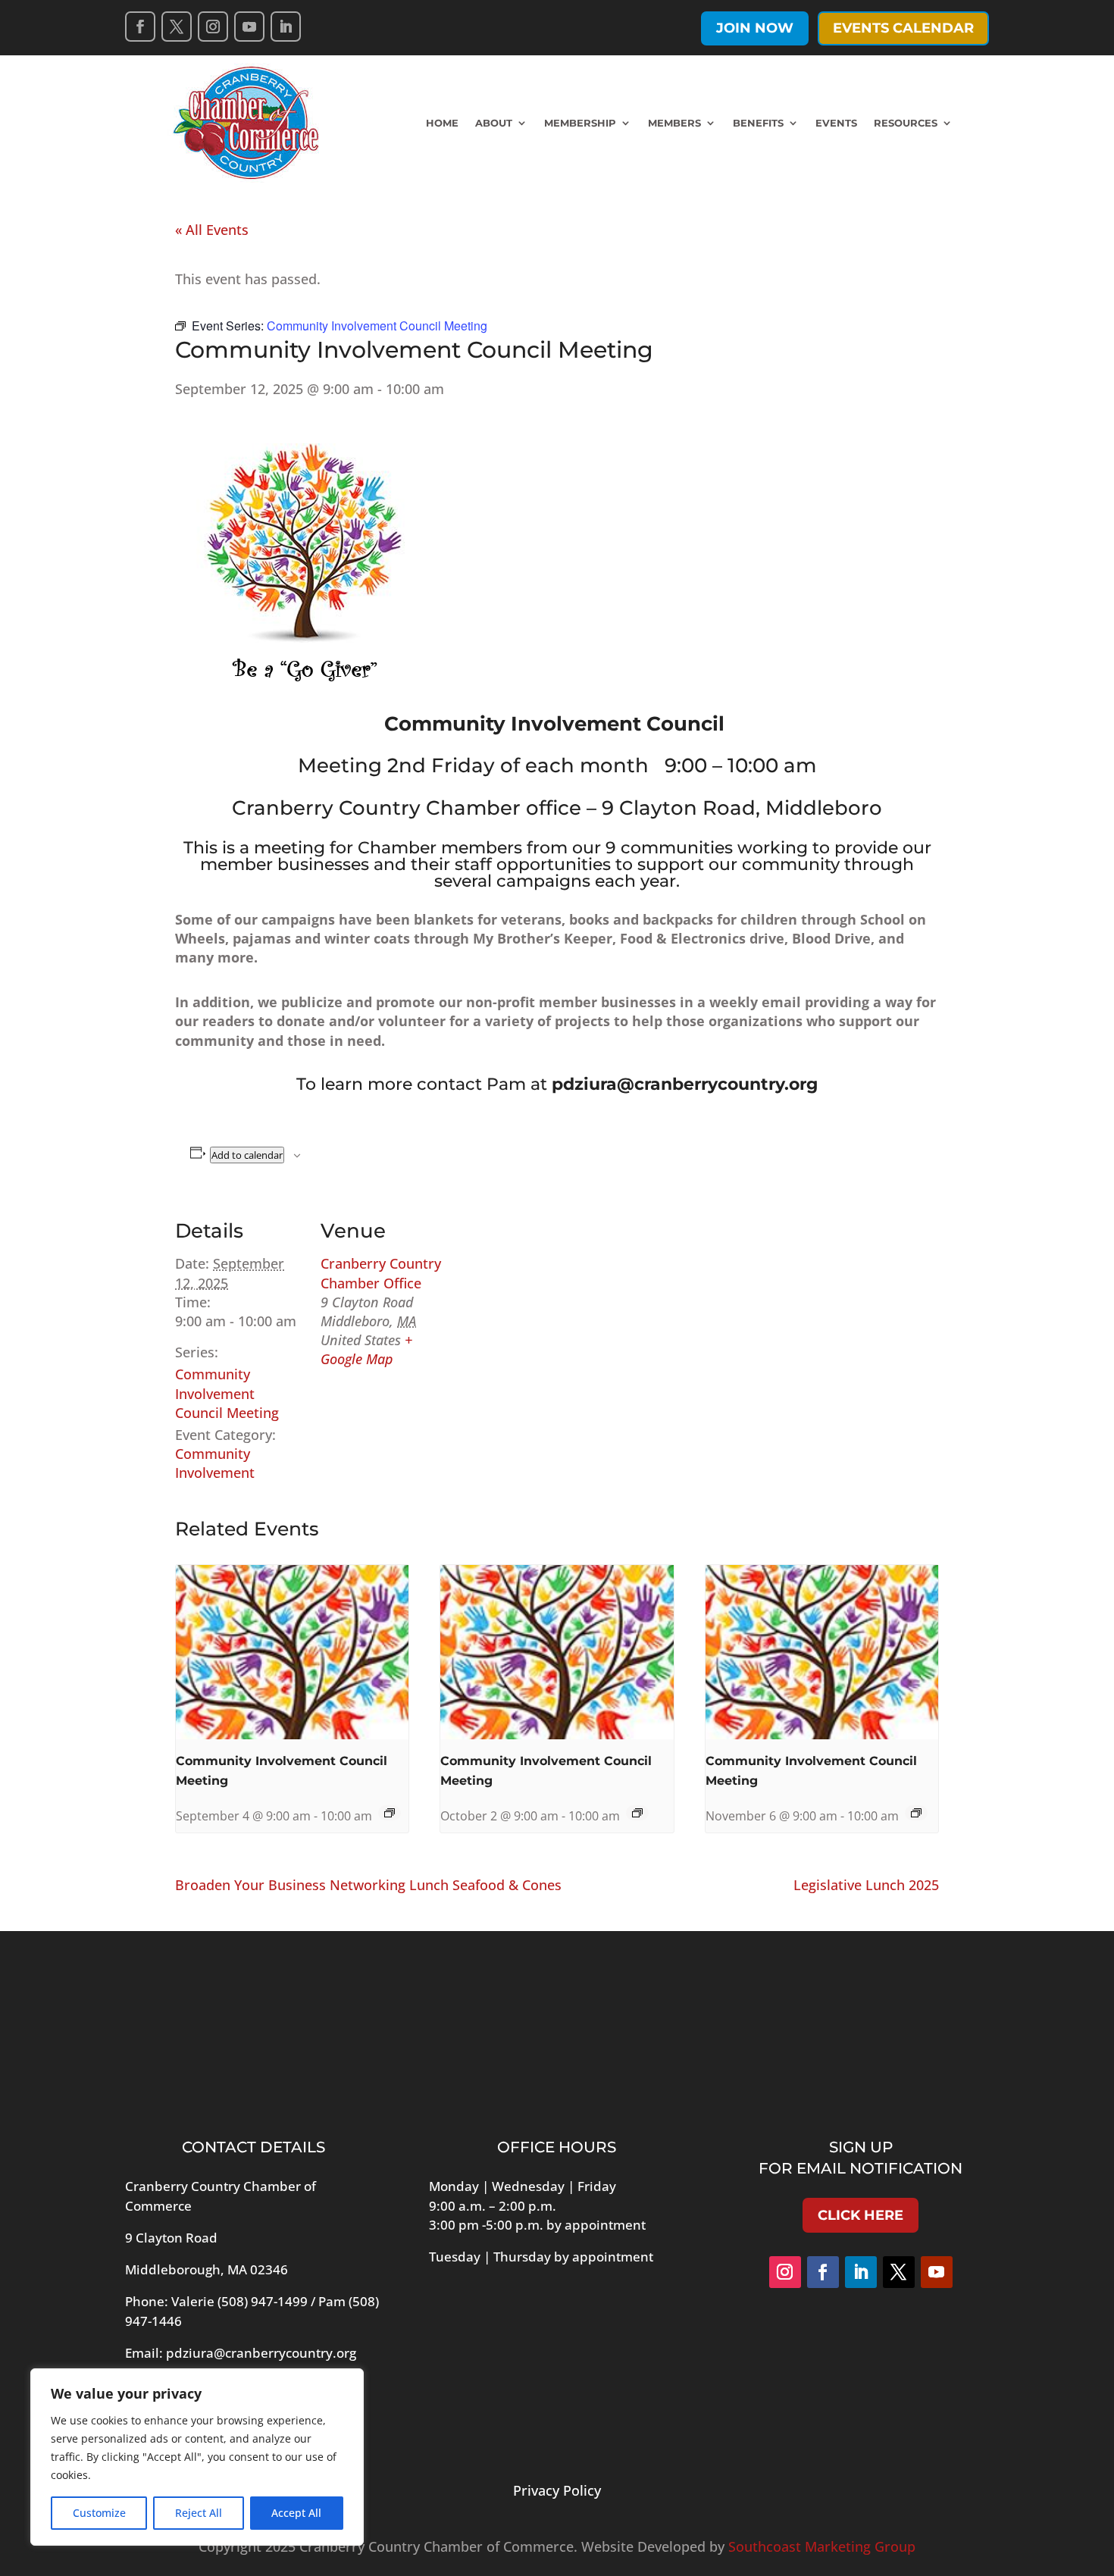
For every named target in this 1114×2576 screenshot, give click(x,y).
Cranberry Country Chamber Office (381, 1273)
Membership (580, 123)
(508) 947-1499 (263, 2301)
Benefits (758, 123)
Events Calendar (903, 28)
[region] (197, 2457)
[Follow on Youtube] (249, 27)
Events (836, 123)
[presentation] (292, 1652)
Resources (906, 123)
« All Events (212, 230)
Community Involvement (215, 1463)
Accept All (296, 2513)
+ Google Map (366, 1349)
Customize (99, 2513)
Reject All (199, 2513)
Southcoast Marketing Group (822, 2546)
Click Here (861, 2215)
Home (442, 123)
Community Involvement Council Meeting (227, 1393)
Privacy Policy (557, 2490)
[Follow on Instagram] (213, 27)
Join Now (755, 28)
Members (674, 123)
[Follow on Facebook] (140, 27)
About (494, 123)
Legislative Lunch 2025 (866, 1885)
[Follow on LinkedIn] (286, 27)
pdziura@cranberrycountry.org (261, 2353)
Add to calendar (247, 1155)
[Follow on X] (177, 27)
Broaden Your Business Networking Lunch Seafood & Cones (368, 1885)
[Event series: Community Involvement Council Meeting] (390, 1813)
